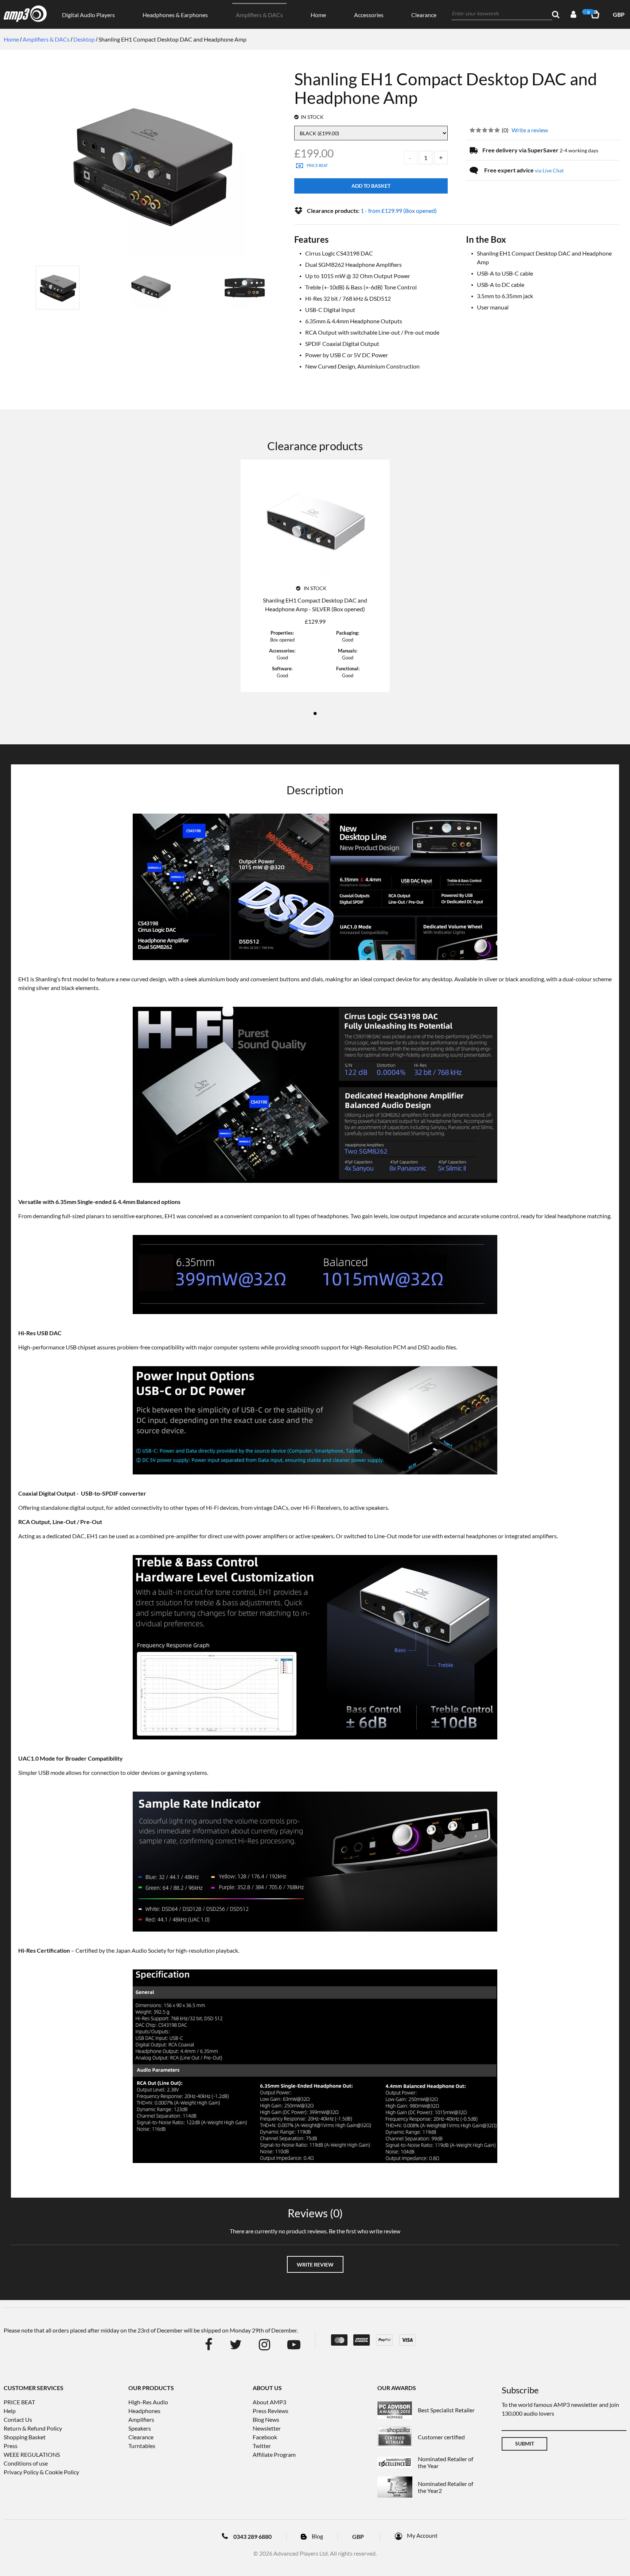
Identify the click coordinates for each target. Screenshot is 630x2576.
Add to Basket (371, 186)
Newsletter (267, 2428)
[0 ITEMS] (596, 14)
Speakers (140, 2428)
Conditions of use (26, 2463)
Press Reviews (271, 2411)
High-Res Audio (148, 2402)
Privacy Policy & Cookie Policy (41, 2472)
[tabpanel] (315, 580)
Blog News (266, 2419)
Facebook (265, 2437)
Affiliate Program (274, 2454)
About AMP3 (269, 2402)
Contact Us (18, 2419)
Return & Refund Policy (33, 2428)
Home (318, 15)
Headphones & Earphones (175, 15)
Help (10, 2411)
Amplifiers (141, 2419)
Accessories (369, 15)
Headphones (144, 2411)
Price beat (317, 165)
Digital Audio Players (88, 15)
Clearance (424, 15)
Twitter (262, 2446)
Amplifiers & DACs (259, 15)
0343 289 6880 (252, 2536)
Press (11, 2446)
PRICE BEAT (19, 2402)
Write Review (315, 2265)
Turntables (142, 2446)
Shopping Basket (25, 2437)
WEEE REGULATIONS (32, 2454)
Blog (317, 2536)
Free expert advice (524, 170)
